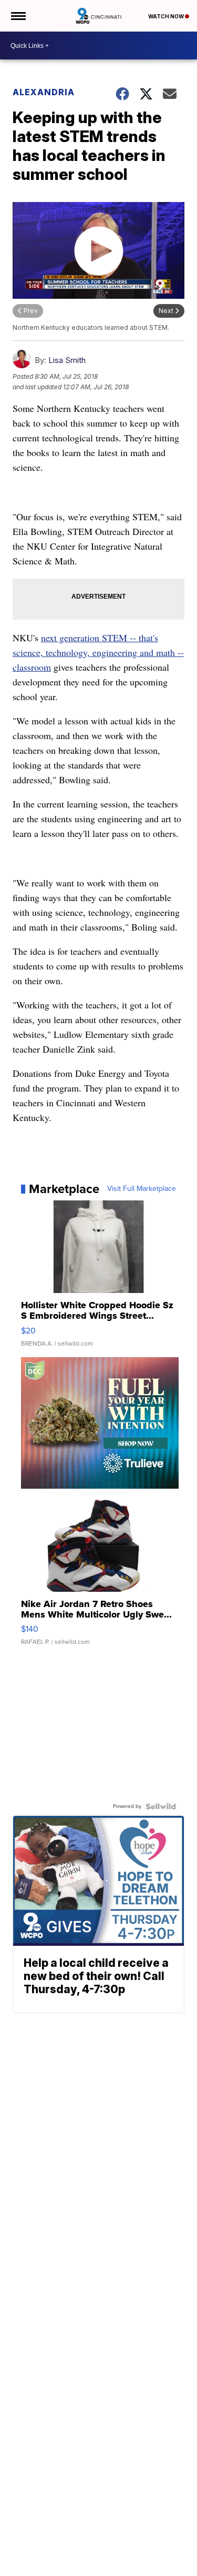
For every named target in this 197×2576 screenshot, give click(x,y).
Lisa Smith (67, 360)
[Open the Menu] (18, 16)
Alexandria (44, 92)
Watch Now (167, 16)
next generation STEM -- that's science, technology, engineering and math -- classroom (98, 652)
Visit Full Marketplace (142, 1189)
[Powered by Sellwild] (161, 1806)
